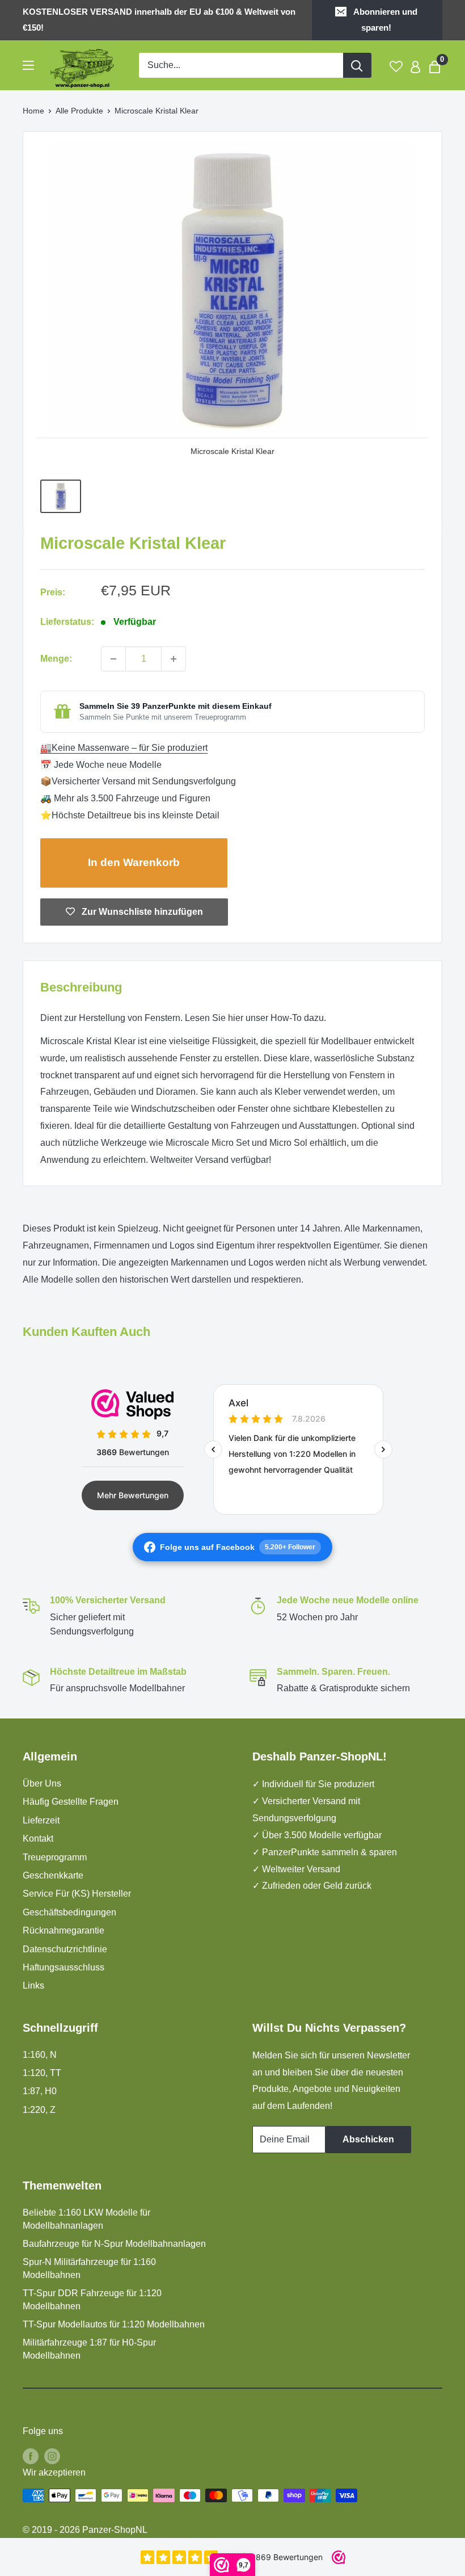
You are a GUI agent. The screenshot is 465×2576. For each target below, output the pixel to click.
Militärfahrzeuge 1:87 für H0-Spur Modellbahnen (89, 2349)
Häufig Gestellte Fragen (71, 1802)
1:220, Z (39, 2110)
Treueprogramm (55, 1857)
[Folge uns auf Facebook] (31, 2456)
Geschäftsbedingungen (69, 1912)
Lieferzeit (41, 1820)
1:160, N (40, 2055)
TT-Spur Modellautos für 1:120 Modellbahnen (114, 2324)
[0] (435, 66)
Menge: (56, 659)
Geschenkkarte (53, 1875)
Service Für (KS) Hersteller (77, 1894)
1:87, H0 (40, 2091)
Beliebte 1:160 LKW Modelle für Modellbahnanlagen (86, 2219)
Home (33, 111)
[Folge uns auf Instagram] (52, 2456)
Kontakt (38, 1839)
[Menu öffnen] (28, 65)
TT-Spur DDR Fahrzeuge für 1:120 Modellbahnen (92, 2299)
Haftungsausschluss (64, 1967)
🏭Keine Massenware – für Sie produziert (124, 748)
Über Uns (42, 1783)
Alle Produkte (79, 111)
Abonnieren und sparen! (385, 20)
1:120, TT (42, 2073)
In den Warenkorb (134, 862)
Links (33, 1985)
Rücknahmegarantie (64, 1930)
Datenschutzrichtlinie (65, 1949)
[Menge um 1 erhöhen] (174, 659)
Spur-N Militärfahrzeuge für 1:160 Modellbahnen (89, 2268)
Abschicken (368, 2139)
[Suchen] (357, 65)
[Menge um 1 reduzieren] (113, 659)
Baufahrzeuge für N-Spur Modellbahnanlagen (114, 2244)
